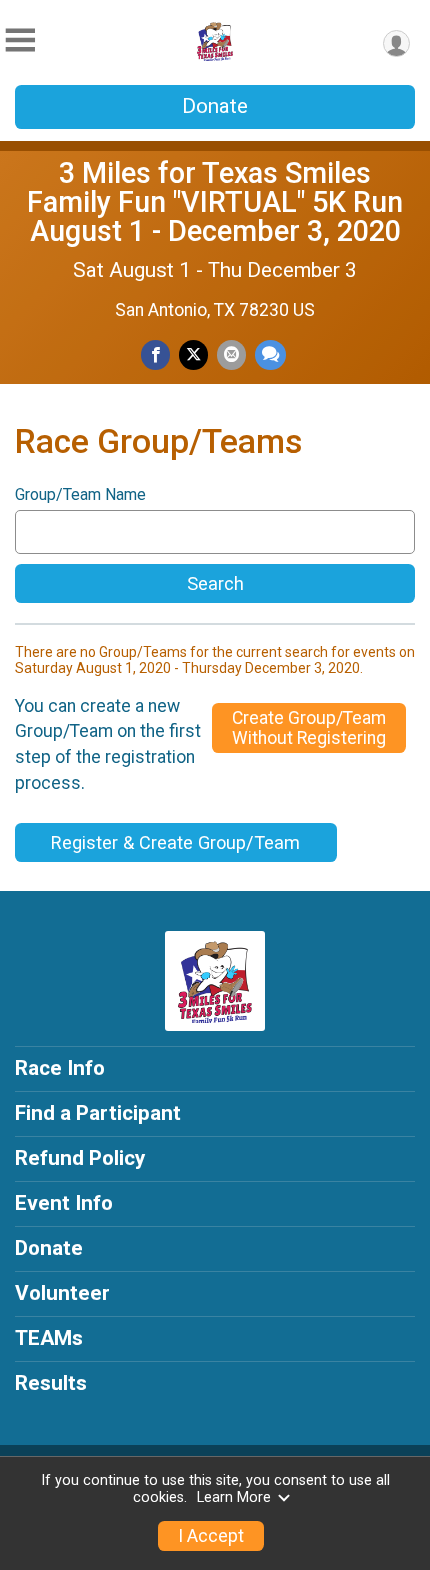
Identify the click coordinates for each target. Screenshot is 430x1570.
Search (215, 583)
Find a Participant (98, 1113)
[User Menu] (396, 43)
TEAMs (49, 1338)
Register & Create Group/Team (175, 842)
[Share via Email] (231, 354)
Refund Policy (80, 1158)
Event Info (64, 1203)
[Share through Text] (270, 354)
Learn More (234, 1497)
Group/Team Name (80, 495)
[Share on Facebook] (155, 354)
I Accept (211, 1536)
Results (51, 1383)
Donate (215, 106)
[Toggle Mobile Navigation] (20, 40)
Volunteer (62, 1293)
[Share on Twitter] (193, 354)
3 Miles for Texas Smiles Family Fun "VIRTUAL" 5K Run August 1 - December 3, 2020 (215, 202)
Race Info (60, 1068)
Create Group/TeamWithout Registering (309, 728)
